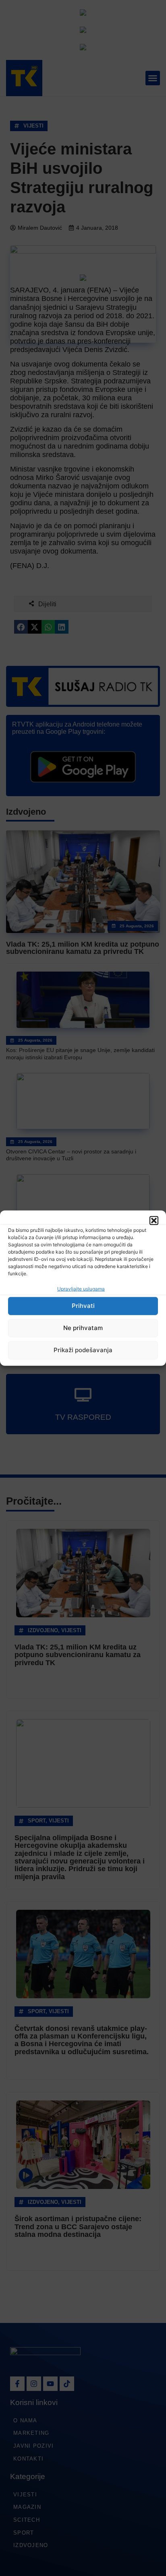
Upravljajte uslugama (81, 1289)
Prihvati (83, 1306)
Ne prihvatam (83, 1328)
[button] (154, 1220)
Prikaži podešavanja (83, 1350)
